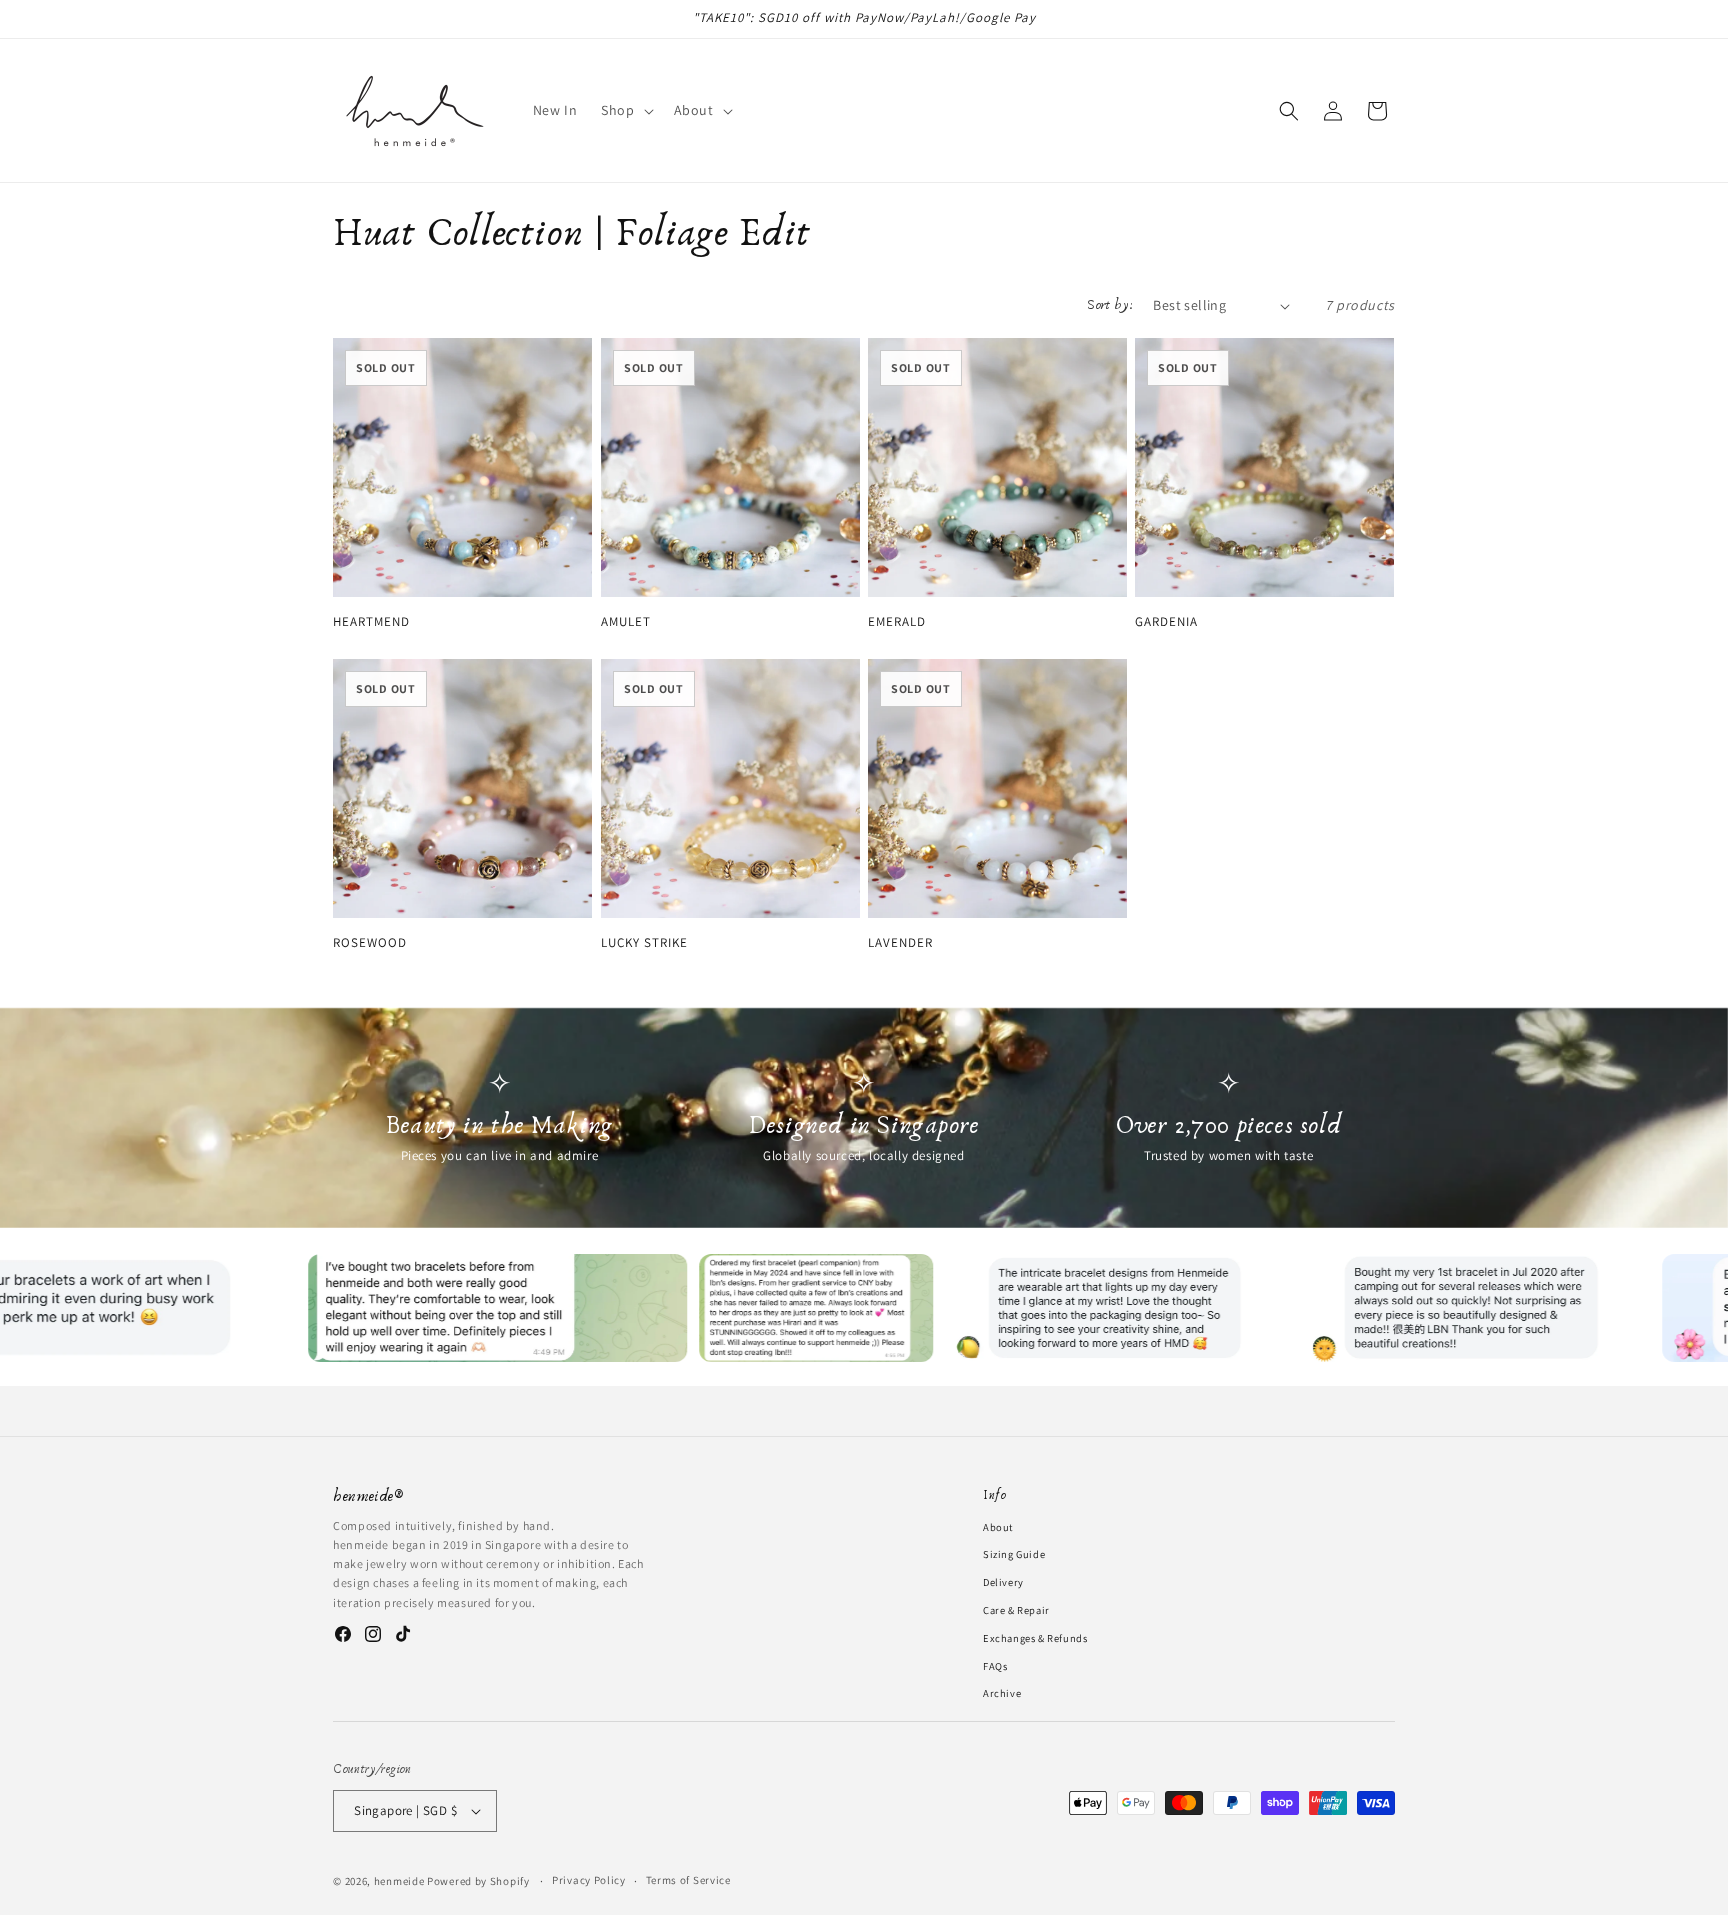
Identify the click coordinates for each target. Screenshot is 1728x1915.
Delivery (1003, 1582)
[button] (625, 110)
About (998, 1527)
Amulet (626, 622)
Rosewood (370, 943)
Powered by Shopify (478, 1881)
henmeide (399, 1881)
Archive (1002, 1693)
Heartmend (371, 622)
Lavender (900, 943)
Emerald (897, 622)
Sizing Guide (1014, 1554)
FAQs (995, 1666)
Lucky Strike (644, 943)
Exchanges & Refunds (1035, 1638)
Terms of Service (688, 1880)
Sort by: (1110, 305)
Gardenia (1166, 622)
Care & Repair (1016, 1610)
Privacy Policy (589, 1880)
